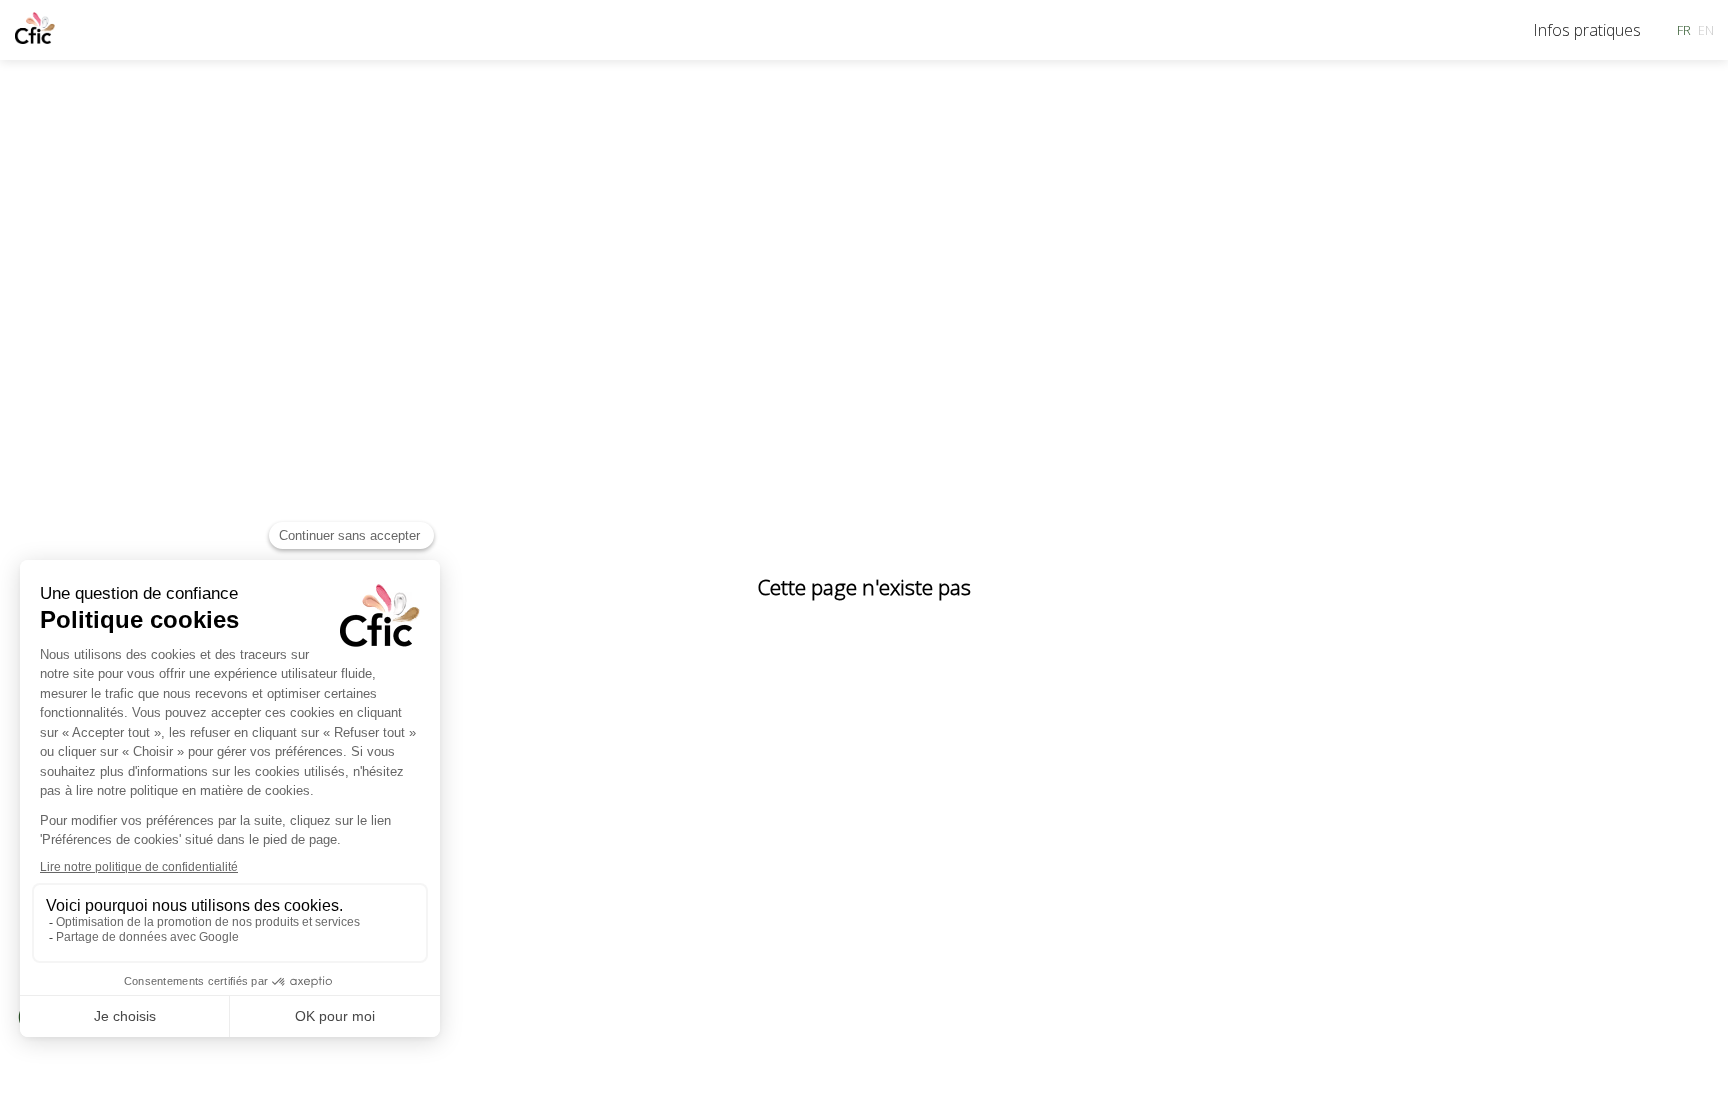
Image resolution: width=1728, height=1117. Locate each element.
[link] (1587, 30)
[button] (1684, 30)
